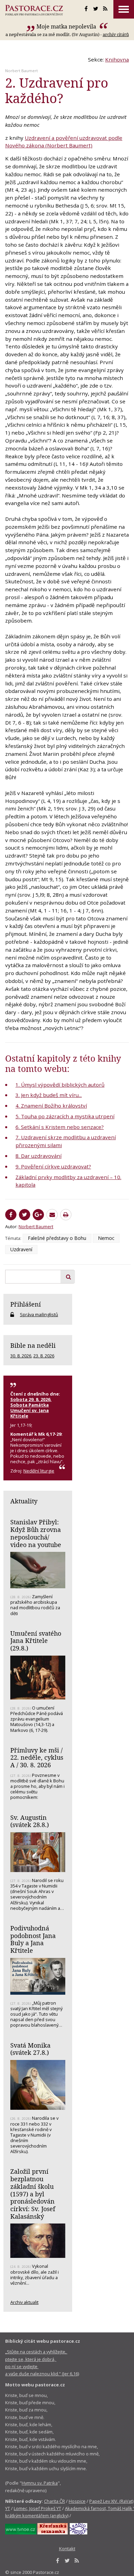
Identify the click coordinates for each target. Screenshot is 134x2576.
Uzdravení (21, 1249)
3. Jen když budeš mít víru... (49, 1095)
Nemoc (106, 1238)
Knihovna (117, 59)
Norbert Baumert (21, 71)
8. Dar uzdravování (38, 1156)
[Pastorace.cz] (34, 10)
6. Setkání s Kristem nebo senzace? (60, 1127)
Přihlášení (26, 1304)
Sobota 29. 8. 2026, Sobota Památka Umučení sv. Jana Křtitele (31, 1408)
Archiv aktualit (24, 2302)
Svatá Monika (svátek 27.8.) (30, 2049)
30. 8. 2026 (21, 1356)
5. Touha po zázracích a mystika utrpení (65, 1116)
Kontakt (67, 2549)
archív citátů (116, 34)
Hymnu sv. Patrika (40, 2483)
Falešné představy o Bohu (57, 1238)
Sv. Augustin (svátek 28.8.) (30, 1821)
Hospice (77, 2501)
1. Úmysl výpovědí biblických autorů (60, 1085)
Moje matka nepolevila (67, 26)
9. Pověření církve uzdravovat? (53, 1166)
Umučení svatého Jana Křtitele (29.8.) (36, 1641)
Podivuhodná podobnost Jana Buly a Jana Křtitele (33, 1939)
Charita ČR (54, 2501)
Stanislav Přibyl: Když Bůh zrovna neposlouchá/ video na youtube (36, 1533)
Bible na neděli (33, 1345)
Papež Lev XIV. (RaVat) (111, 2501)
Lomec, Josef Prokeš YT (37, 2508)
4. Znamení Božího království (51, 1106)
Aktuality (24, 1501)
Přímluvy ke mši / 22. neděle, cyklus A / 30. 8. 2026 (37, 1757)
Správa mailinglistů (39, 1314)
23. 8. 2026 (44, 1356)
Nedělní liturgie (39, 1471)
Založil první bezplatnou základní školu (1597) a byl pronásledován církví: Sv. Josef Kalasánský (33, 2194)
